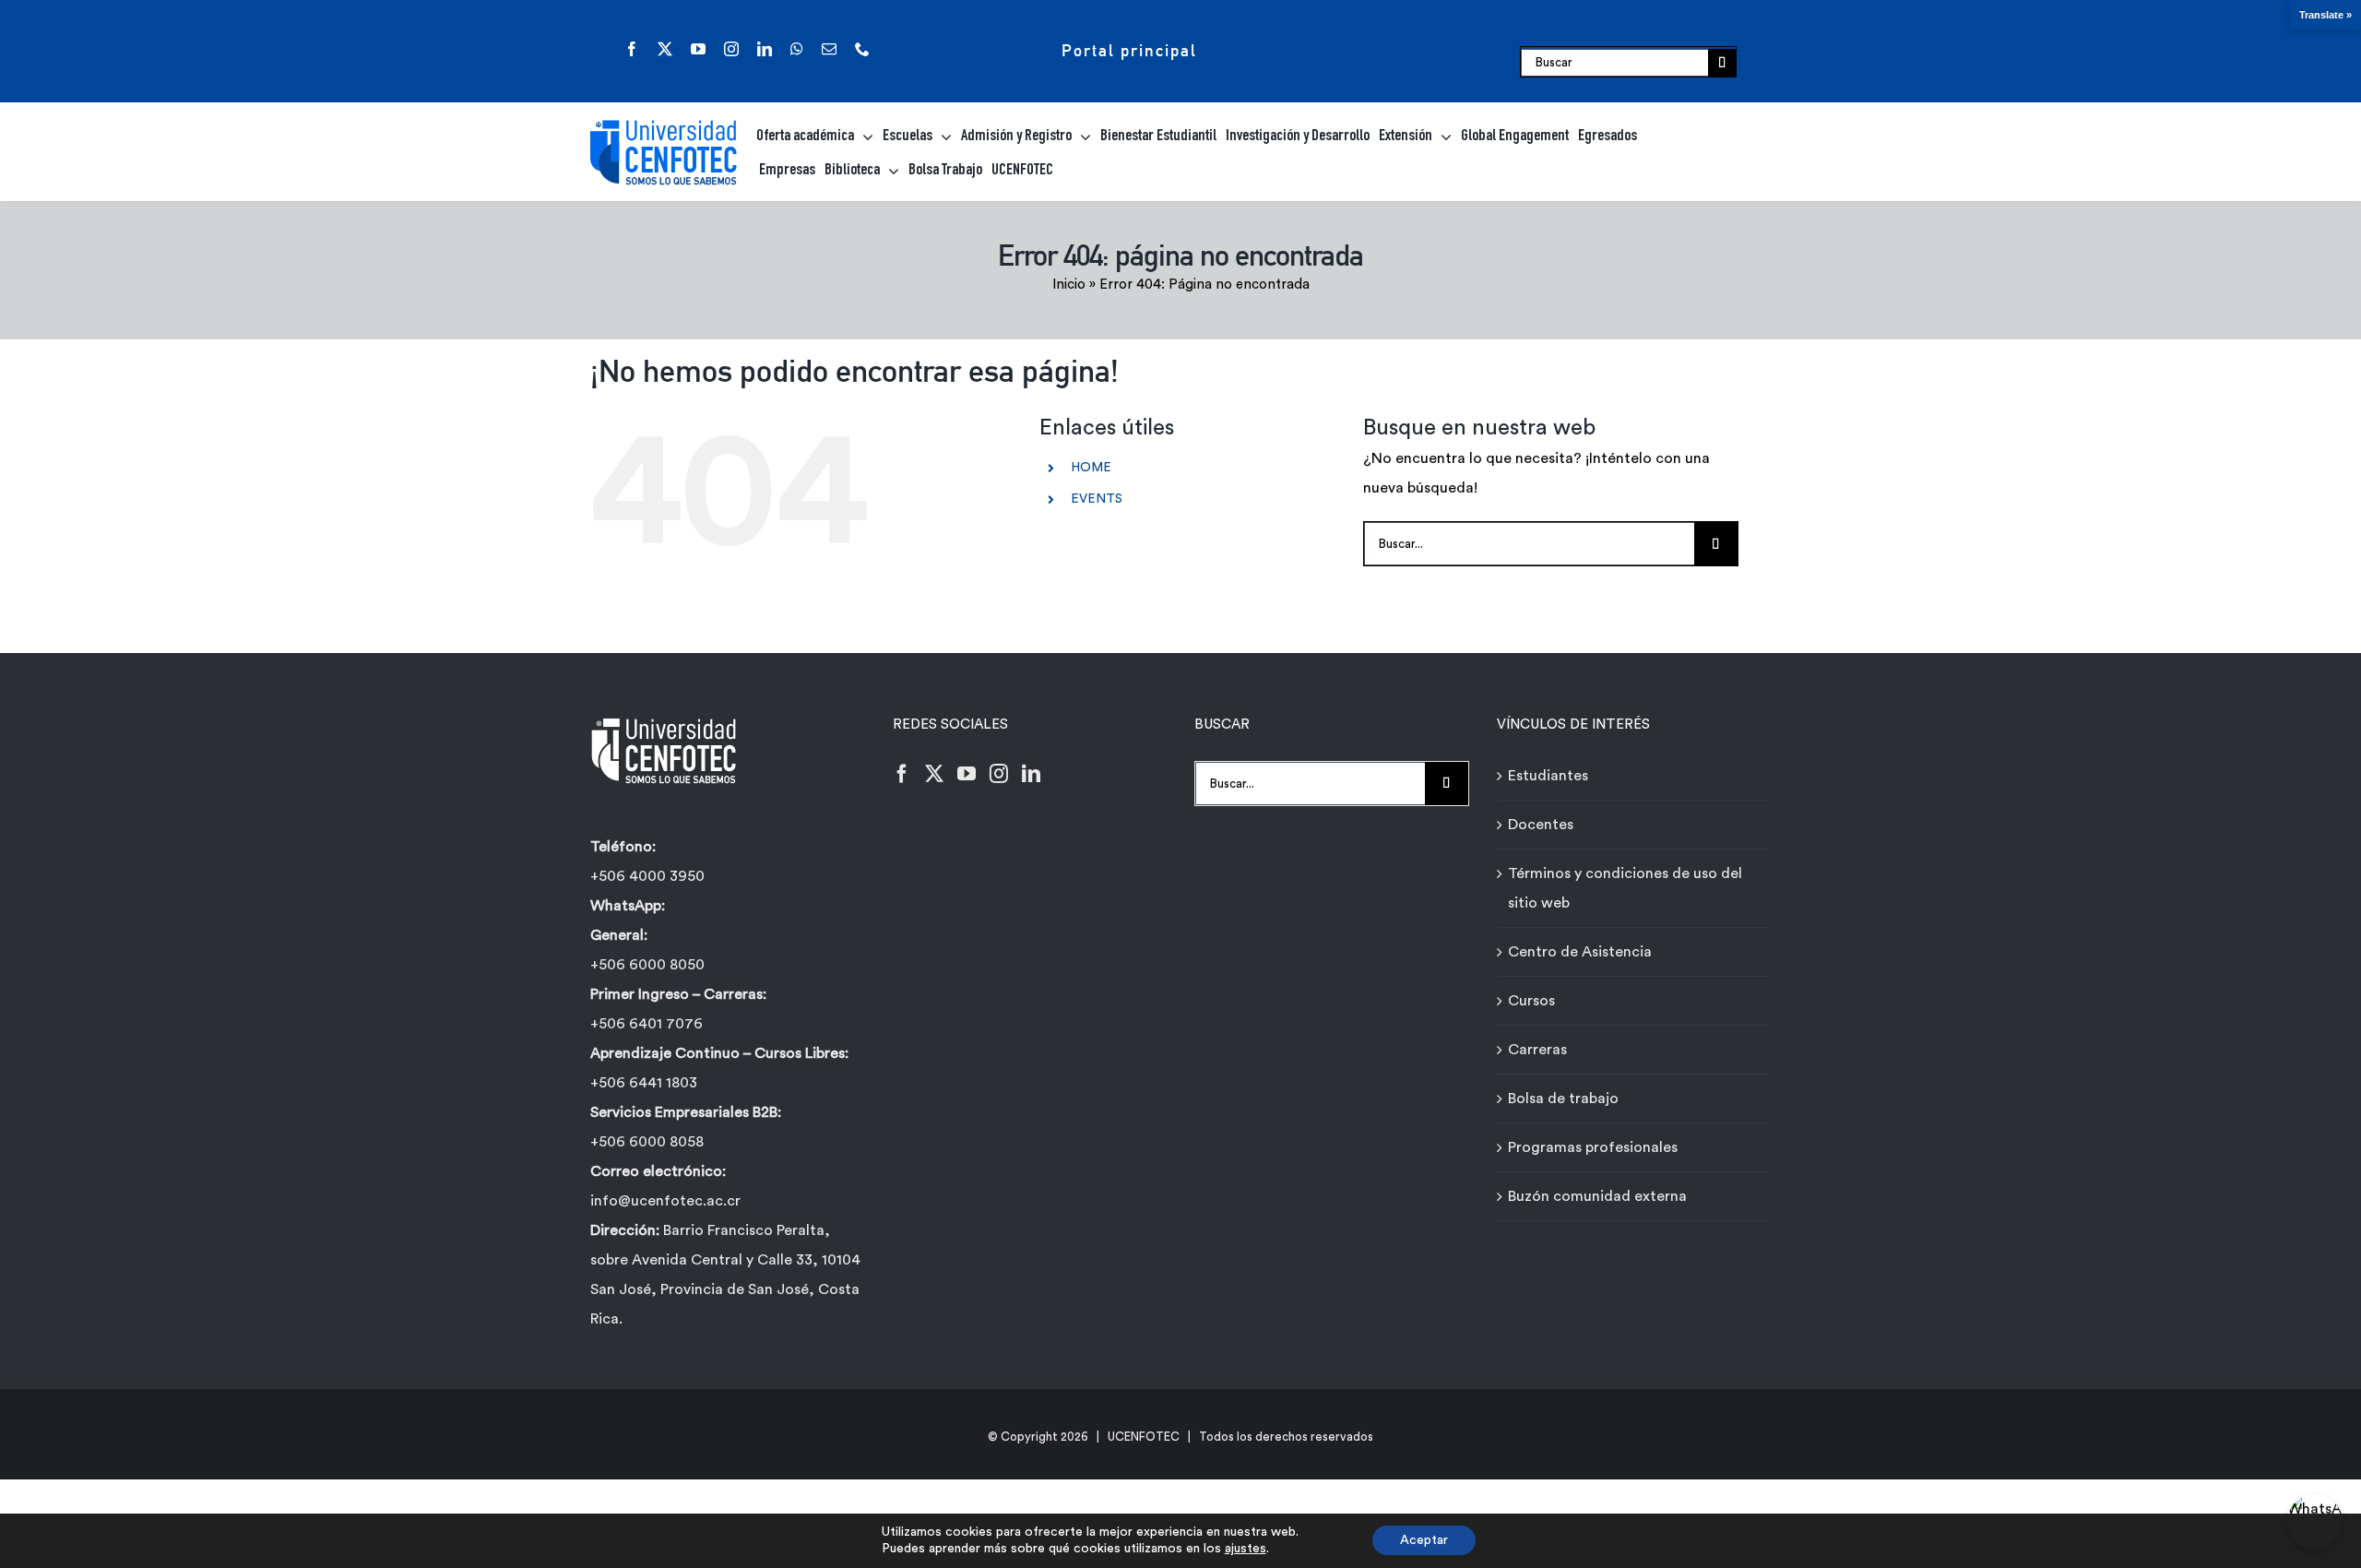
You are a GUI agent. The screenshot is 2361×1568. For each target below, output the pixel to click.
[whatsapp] (797, 49)
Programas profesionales (1593, 1147)
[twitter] (665, 49)
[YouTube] (967, 774)
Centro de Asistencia (1580, 952)
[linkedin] (765, 49)
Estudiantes (1548, 776)
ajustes (1246, 1549)
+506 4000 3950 (647, 876)
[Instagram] (999, 774)
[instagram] (731, 49)
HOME (1091, 468)
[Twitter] (934, 774)
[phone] (862, 49)
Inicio (1069, 285)
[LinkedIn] (1031, 774)
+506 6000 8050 (647, 965)
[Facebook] (902, 774)
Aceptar (1424, 1540)
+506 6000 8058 (647, 1142)
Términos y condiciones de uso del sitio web (1625, 888)
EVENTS (1097, 499)
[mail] (829, 49)
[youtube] (698, 49)
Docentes (1541, 825)
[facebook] (632, 49)
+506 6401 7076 (647, 1024)
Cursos (1531, 1001)
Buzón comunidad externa (1597, 1196)
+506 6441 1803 (644, 1083)
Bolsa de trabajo (1563, 1099)
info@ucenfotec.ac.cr (665, 1201)
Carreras (1537, 1050)
